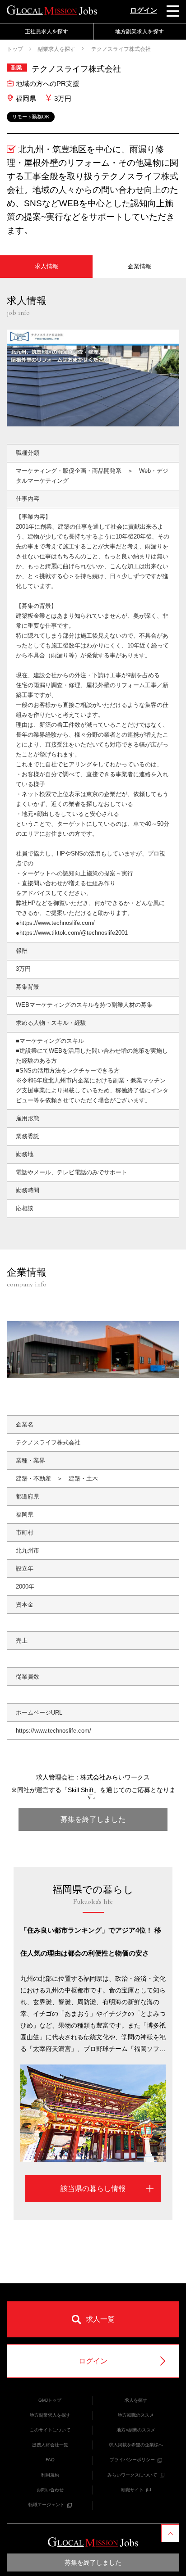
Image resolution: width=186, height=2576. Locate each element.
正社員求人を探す (46, 32)
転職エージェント (46, 2505)
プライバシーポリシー (132, 2460)
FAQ (50, 2460)
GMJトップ (50, 2400)
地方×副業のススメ (136, 2430)
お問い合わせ (50, 2490)
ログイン (144, 10)
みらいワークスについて (132, 2475)
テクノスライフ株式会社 (120, 49)
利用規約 (50, 2475)
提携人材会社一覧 (50, 2445)
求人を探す (136, 2400)
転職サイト (132, 2490)
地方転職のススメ (136, 2415)
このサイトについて (50, 2430)
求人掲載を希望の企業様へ (136, 2445)
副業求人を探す (56, 49)
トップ (15, 49)
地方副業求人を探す (50, 2415)
